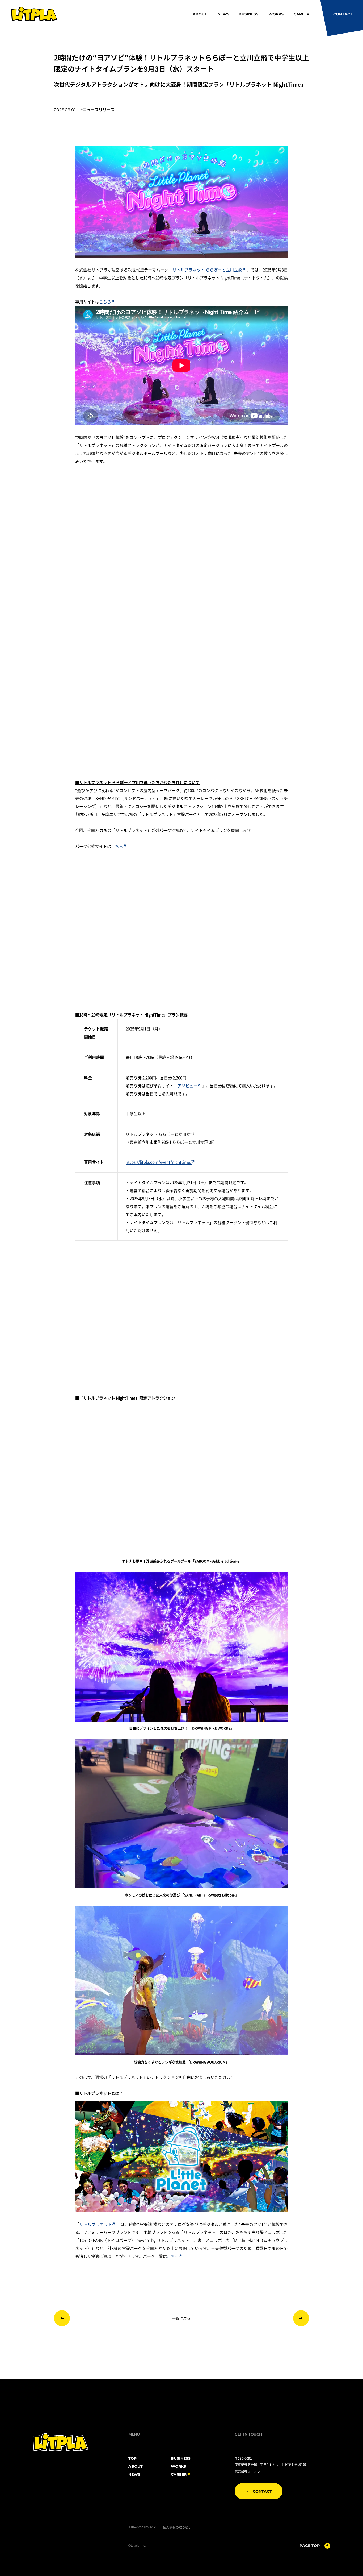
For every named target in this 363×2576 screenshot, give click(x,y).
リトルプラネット (96, 2224)
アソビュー (187, 1086)
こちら (105, 302)
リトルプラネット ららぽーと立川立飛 (207, 270)
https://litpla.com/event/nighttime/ (159, 1162)
